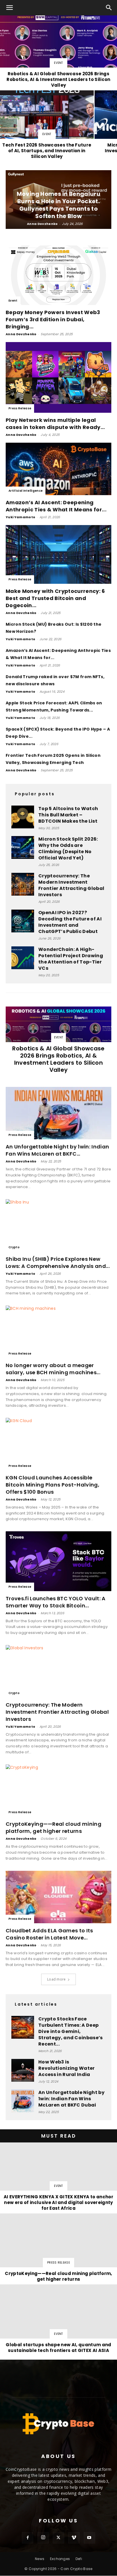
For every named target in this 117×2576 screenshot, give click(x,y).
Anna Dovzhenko (42, 224)
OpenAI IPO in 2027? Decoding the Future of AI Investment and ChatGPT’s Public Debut (70, 922)
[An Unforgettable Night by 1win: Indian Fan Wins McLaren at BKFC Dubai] (58, 1113)
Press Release (20, 408)
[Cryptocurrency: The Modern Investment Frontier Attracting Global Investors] (23, 884)
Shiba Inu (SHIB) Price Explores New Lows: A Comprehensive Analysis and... (58, 1262)
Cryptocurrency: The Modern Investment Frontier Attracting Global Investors (71, 885)
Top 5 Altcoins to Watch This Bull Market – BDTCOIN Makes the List (68, 815)
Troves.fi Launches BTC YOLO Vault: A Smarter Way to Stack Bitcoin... (56, 1602)
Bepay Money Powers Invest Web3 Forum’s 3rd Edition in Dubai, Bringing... (53, 319)
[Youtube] (89, 2538)
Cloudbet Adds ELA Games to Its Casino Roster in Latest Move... (49, 1934)
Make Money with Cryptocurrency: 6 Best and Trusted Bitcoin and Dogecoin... (55, 598)
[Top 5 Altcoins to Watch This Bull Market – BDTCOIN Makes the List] (23, 817)
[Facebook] (28, 2538)
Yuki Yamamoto (20, 517)
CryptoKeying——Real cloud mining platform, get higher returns (54, 1827)
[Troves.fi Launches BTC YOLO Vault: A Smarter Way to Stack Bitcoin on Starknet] (58, 1561)
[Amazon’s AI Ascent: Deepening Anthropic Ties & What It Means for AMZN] (58, 469)
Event (58, 63)
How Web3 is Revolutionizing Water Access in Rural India (67, 2068)
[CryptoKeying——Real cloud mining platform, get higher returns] (58, 1791)
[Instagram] (43, 2538)
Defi (79, 2559)
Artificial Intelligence (26, 491)
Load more (57, 1979)
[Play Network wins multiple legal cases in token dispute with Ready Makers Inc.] (58, 377)
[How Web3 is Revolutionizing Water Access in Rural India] (23, 2070)
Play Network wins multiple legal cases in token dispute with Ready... (55, 424)
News (40, 2559)
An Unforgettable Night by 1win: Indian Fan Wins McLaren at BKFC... (57, 1150)
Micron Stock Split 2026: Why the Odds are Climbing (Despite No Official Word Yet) (68, 848)
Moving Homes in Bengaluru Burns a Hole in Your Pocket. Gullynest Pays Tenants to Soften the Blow (58, 205)
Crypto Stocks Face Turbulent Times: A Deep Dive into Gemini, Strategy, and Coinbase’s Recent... (71, 2031)
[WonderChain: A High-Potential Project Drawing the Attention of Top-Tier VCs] (23, 958)
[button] (10, 8)
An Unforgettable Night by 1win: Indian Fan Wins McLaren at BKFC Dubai (71, 2099)
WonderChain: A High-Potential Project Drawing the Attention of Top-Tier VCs (71, 959)
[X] (58, 2538)
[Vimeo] (74, 2538)
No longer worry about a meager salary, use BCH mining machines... (53, 1369)
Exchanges (60, 2559)
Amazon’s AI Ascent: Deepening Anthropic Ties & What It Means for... (56, 506)
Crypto (14, 1247)
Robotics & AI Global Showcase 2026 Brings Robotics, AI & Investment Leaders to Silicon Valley (58, 1059)
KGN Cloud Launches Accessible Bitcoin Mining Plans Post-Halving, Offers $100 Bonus (53, 1485)
